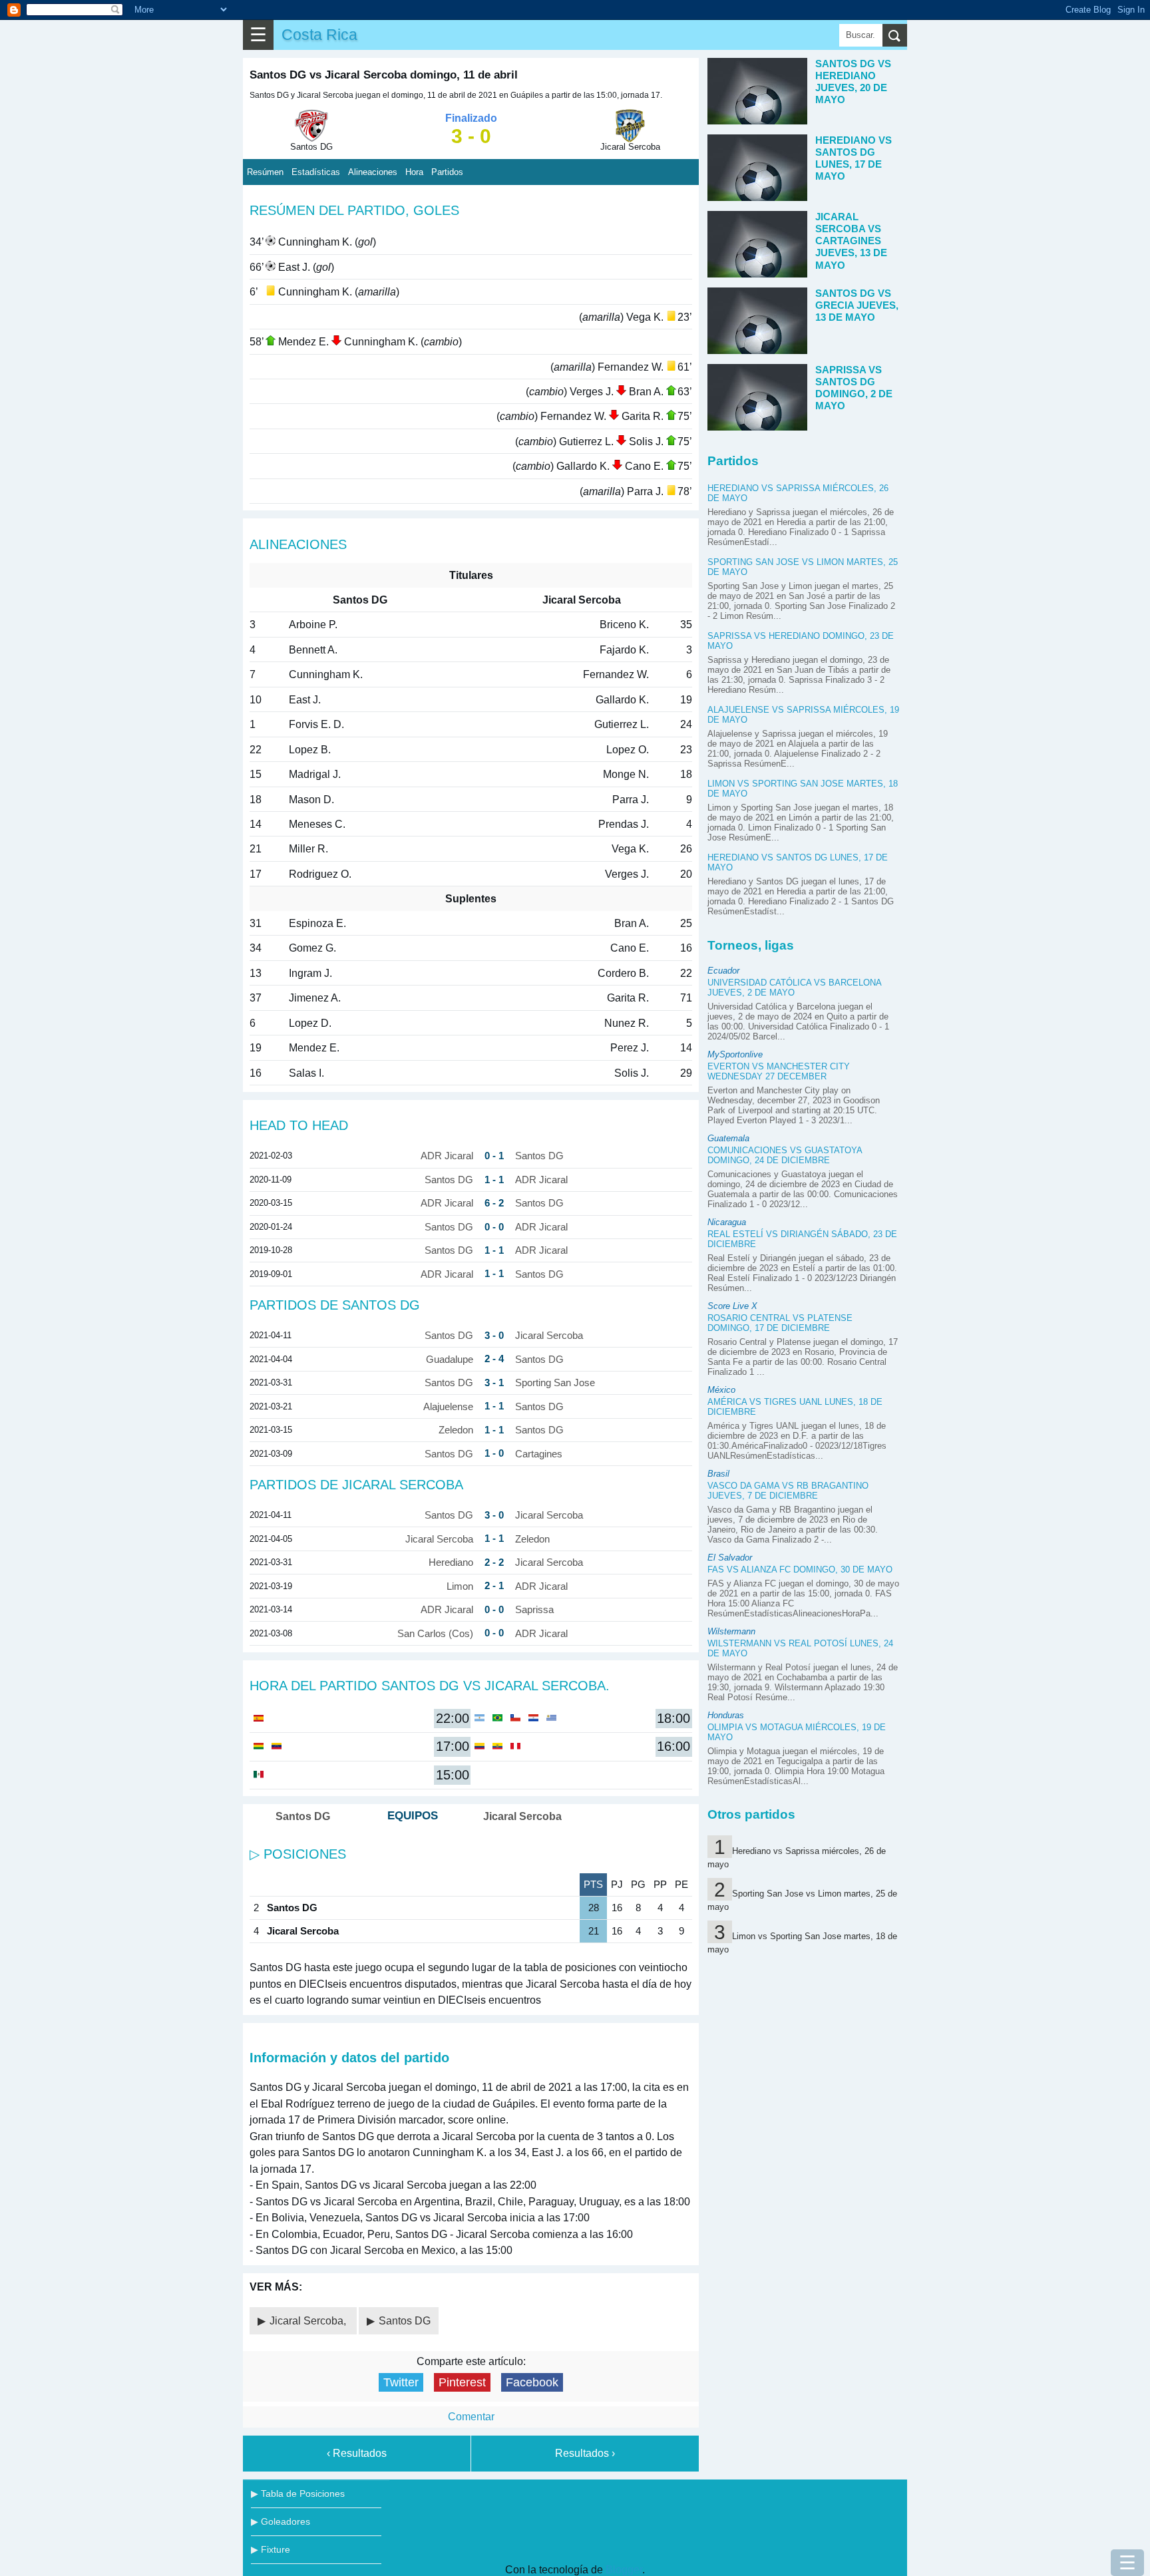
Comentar (471, 2417)
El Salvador (730, 1558)
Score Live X (732, 1306)
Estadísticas (316, 172)
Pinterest (462, 2382)
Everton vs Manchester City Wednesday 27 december (779, 1071)
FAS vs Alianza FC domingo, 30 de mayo (800, 1569)
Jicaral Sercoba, (309, 2321)
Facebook (532, 2382)
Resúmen (265, 172)
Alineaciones (373, 172)
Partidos (447, 172)
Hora (414, 172)
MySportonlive (735, 1054)
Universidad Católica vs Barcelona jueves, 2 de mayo (794, 988)
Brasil (718, 1474)
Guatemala (728, 1138)
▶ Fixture (271, 2549)
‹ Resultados (357, 2453)
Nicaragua (727, 1222)
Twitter (401, 2382)
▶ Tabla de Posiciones (298, 2493)
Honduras (726, 1715)
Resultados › (585, 2453)
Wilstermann (731, 1631)
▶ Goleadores (281, 2521)
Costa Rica (319, 35)
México (721, 1390)
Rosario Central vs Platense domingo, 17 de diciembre (780, 1323)
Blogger (624, 2570)
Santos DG (405, 2321)
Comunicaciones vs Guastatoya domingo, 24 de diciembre (785, 1155)
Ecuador (723, 971)
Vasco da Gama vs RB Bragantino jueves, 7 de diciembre (788, 1491)
